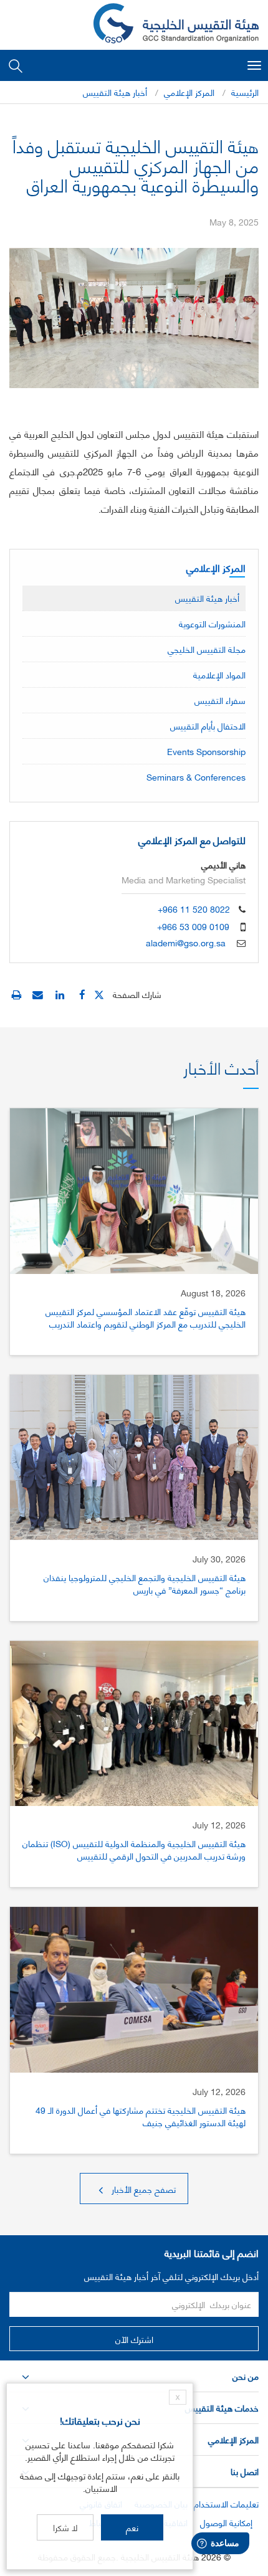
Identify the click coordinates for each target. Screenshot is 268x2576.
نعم (132, 2527)
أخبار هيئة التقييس (115, 92)
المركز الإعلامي (189, 92)
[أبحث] (16, 65)
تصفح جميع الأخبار (142, 2189)
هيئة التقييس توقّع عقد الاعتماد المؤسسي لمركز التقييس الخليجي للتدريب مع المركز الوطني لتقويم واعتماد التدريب (146, 1317)
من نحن (246, 2376)
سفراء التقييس (220, 700)
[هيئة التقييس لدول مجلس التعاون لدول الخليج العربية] (176, 25)
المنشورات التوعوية (212, 623)
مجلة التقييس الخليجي (207, 649)
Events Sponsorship (206, 751)
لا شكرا (65, 2527)
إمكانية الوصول (226, 2522)
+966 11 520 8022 (194, 909)
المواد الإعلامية (219, 674)
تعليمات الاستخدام (226, 2503)
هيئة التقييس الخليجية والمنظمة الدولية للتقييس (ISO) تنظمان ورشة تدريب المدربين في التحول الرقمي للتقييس (134, 1849)
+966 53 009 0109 (193, 926)
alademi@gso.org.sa (186, 942)
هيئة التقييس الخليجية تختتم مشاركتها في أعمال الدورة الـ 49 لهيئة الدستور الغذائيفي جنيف (141, 2116)
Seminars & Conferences (196, 777)
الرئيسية (245, 92)
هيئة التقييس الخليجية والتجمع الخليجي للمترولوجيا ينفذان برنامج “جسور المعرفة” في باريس (145, 1583)
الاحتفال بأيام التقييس (208, 725)
